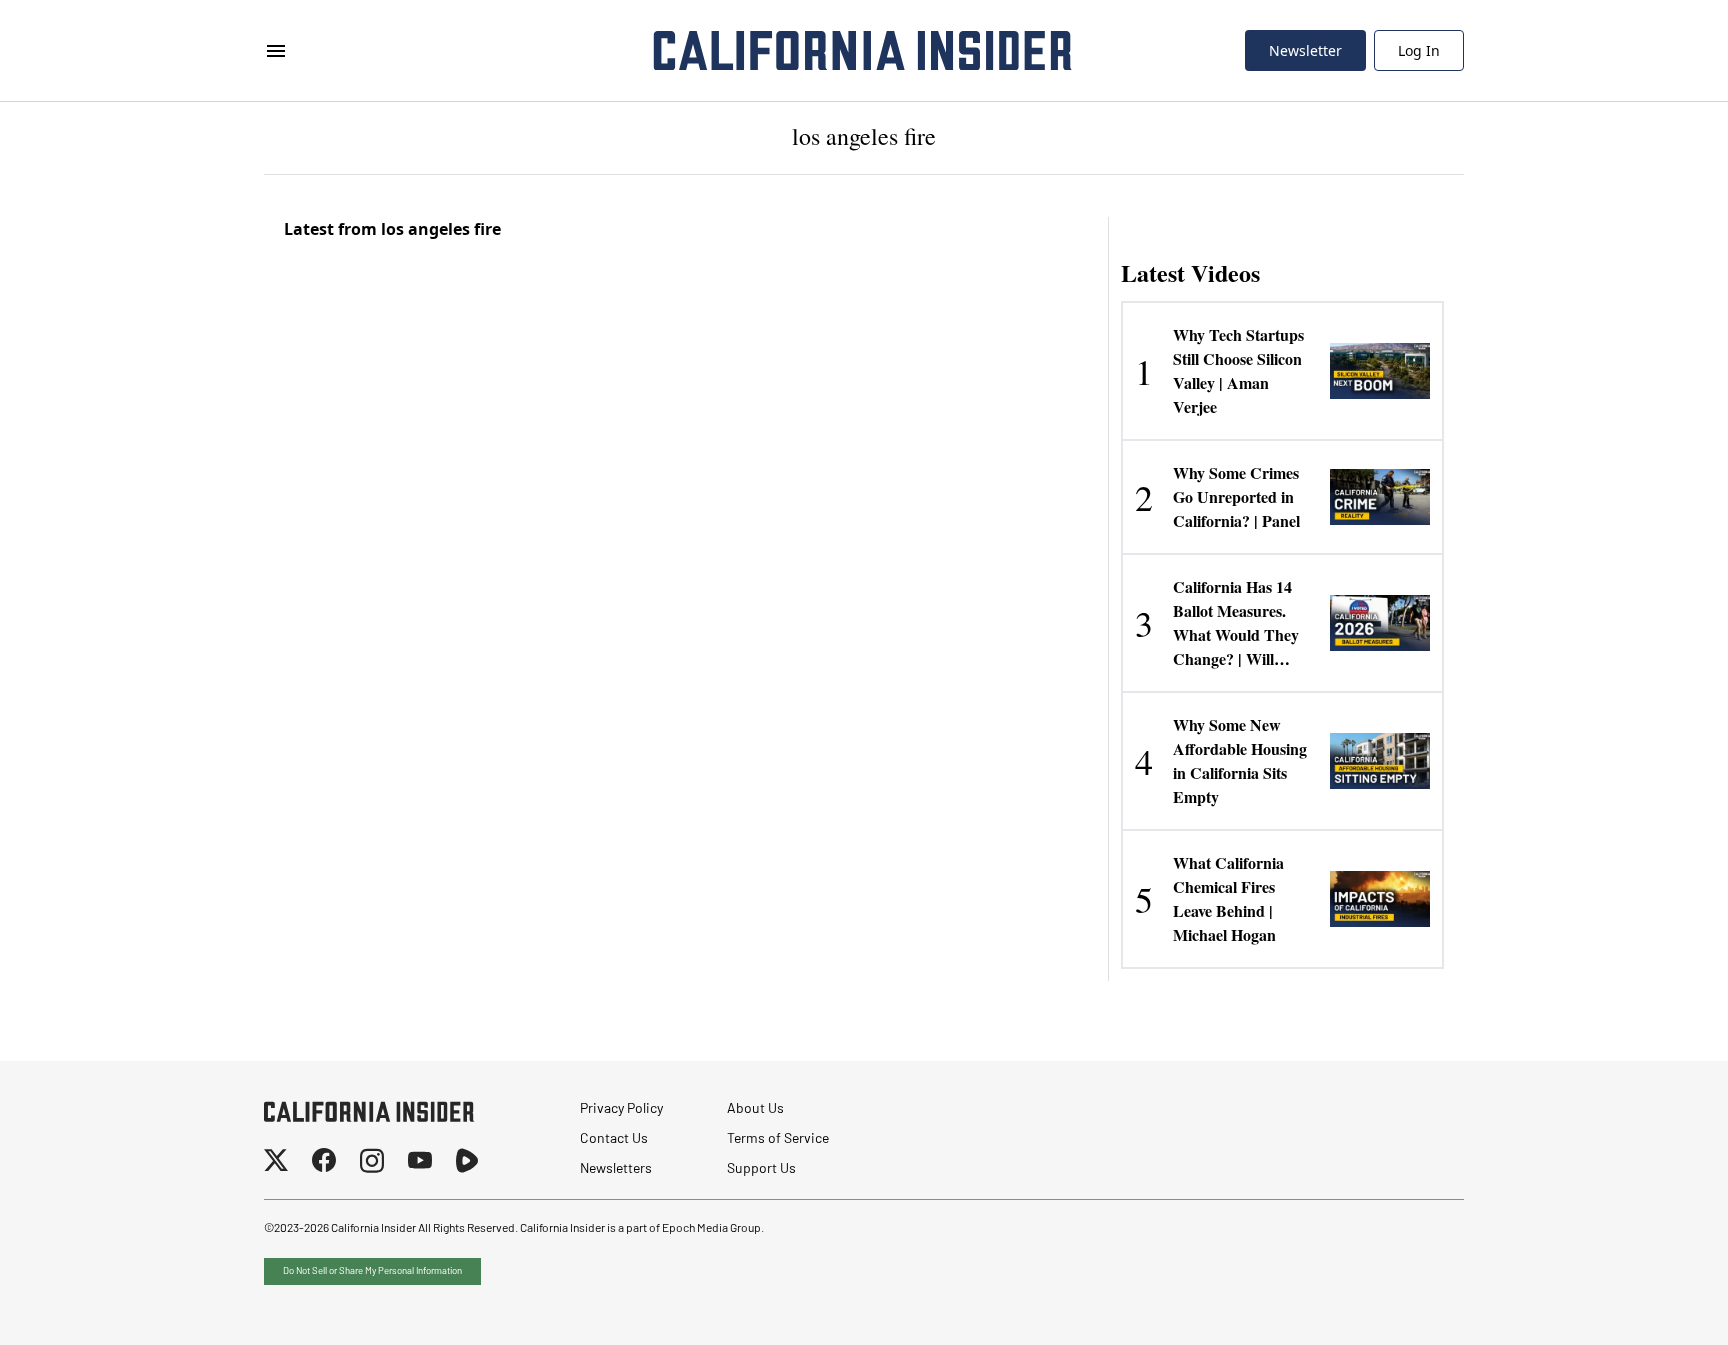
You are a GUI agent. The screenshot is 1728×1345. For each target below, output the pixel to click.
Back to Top (1652, 1305)
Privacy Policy (621, 1109)
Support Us (761, 1169)
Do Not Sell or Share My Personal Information (372, 1271)
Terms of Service (778, 1139)
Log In (1419, 50)
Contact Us (614, 1139)
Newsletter (1305, 50)
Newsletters (616, 1169)
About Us (755, 1109)
